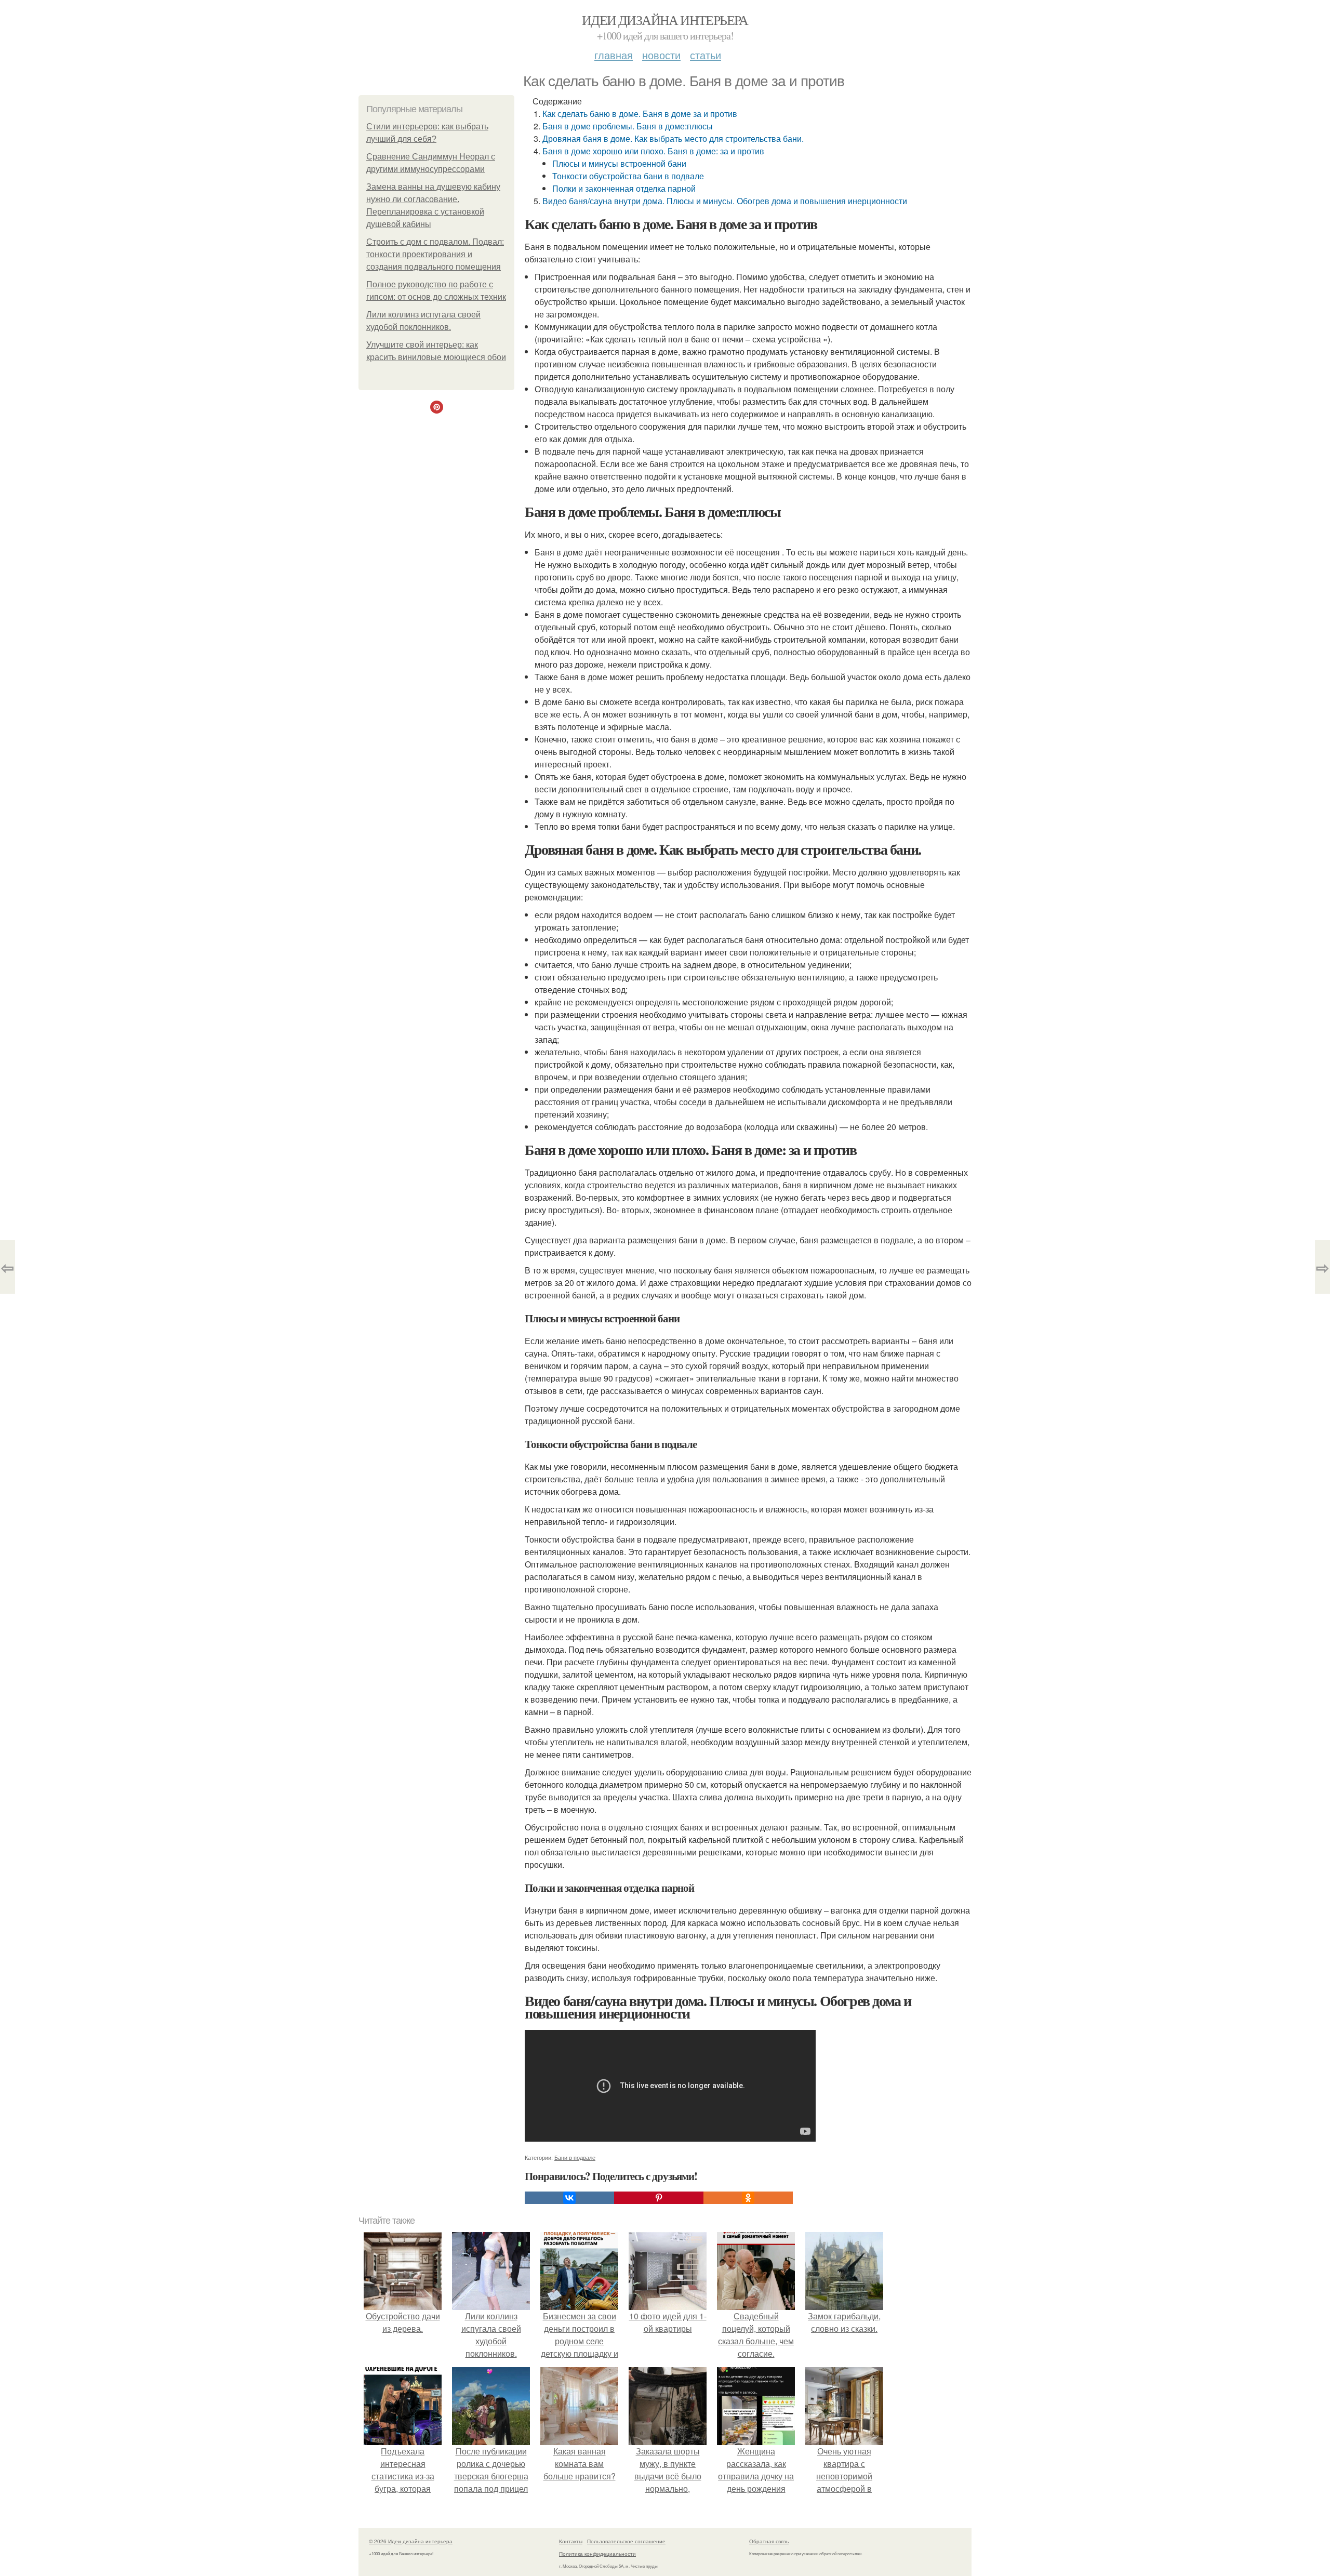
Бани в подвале (575, 2157)
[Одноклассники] (748, 2198)
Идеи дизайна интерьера (665, 20)
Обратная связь (769, 2541)
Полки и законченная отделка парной (624, 188)
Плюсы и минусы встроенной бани (619, 163)
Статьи (706, 55)
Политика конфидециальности (597, 2554)
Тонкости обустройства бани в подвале (628, 176)
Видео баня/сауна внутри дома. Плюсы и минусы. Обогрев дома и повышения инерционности (725, 201)
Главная (614, 55)
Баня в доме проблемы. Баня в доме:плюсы (628, 126)
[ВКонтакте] (569, 2198)
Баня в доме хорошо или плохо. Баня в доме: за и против (653, 151)
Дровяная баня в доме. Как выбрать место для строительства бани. (673, 138)
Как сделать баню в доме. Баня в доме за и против (640, 114)
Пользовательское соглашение (626, 2541)
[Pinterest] (659, 2198)
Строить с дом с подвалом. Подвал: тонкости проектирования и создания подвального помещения (435, 254)
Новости (661, 55)
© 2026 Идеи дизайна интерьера (411, 2541)
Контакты (571, 2541)
